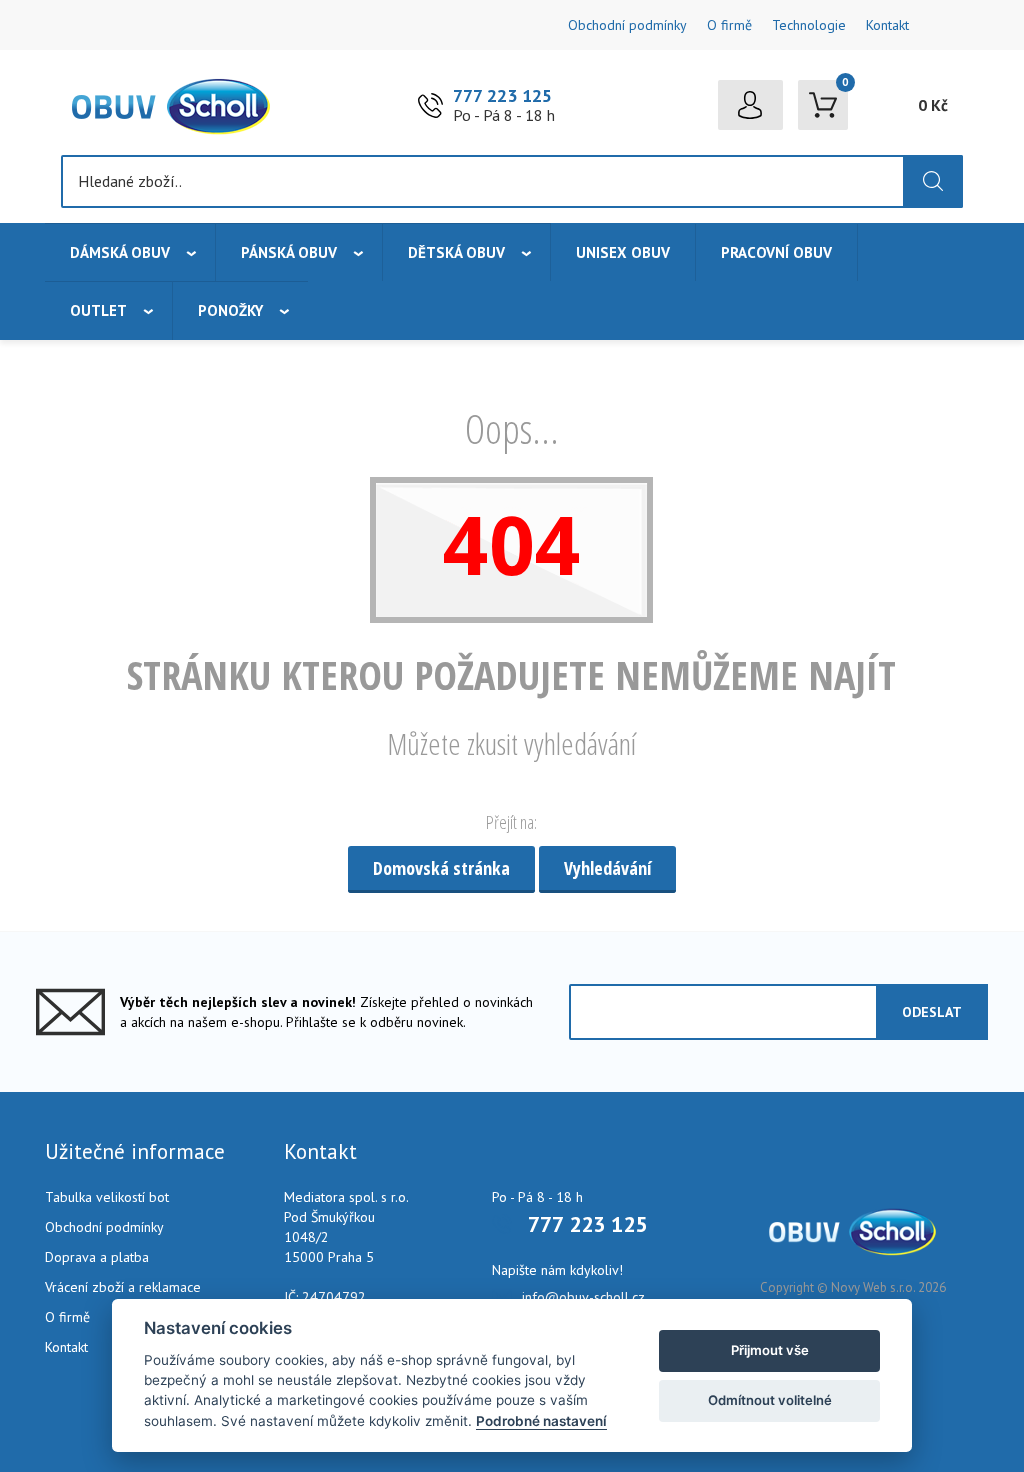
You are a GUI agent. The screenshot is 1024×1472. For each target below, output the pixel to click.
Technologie (809, 25)
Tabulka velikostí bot (107, 1197)
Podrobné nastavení (541, 1421)
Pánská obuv (289, 252)
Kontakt (887, 25)
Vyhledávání (607, 868)
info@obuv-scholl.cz (583, 1297)
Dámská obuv (120, 252)
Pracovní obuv (776, 252)
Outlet (98, 310)
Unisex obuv (623, 252)
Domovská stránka (441, 868)
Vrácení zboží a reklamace (123, 1287)
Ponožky (230, 310)
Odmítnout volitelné (770, 1400)
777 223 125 (502, 95)
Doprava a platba (97, 1257)
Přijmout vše (770, 1350)
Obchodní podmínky (627, 25)
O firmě (729, 25)
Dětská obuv (456, 252)
